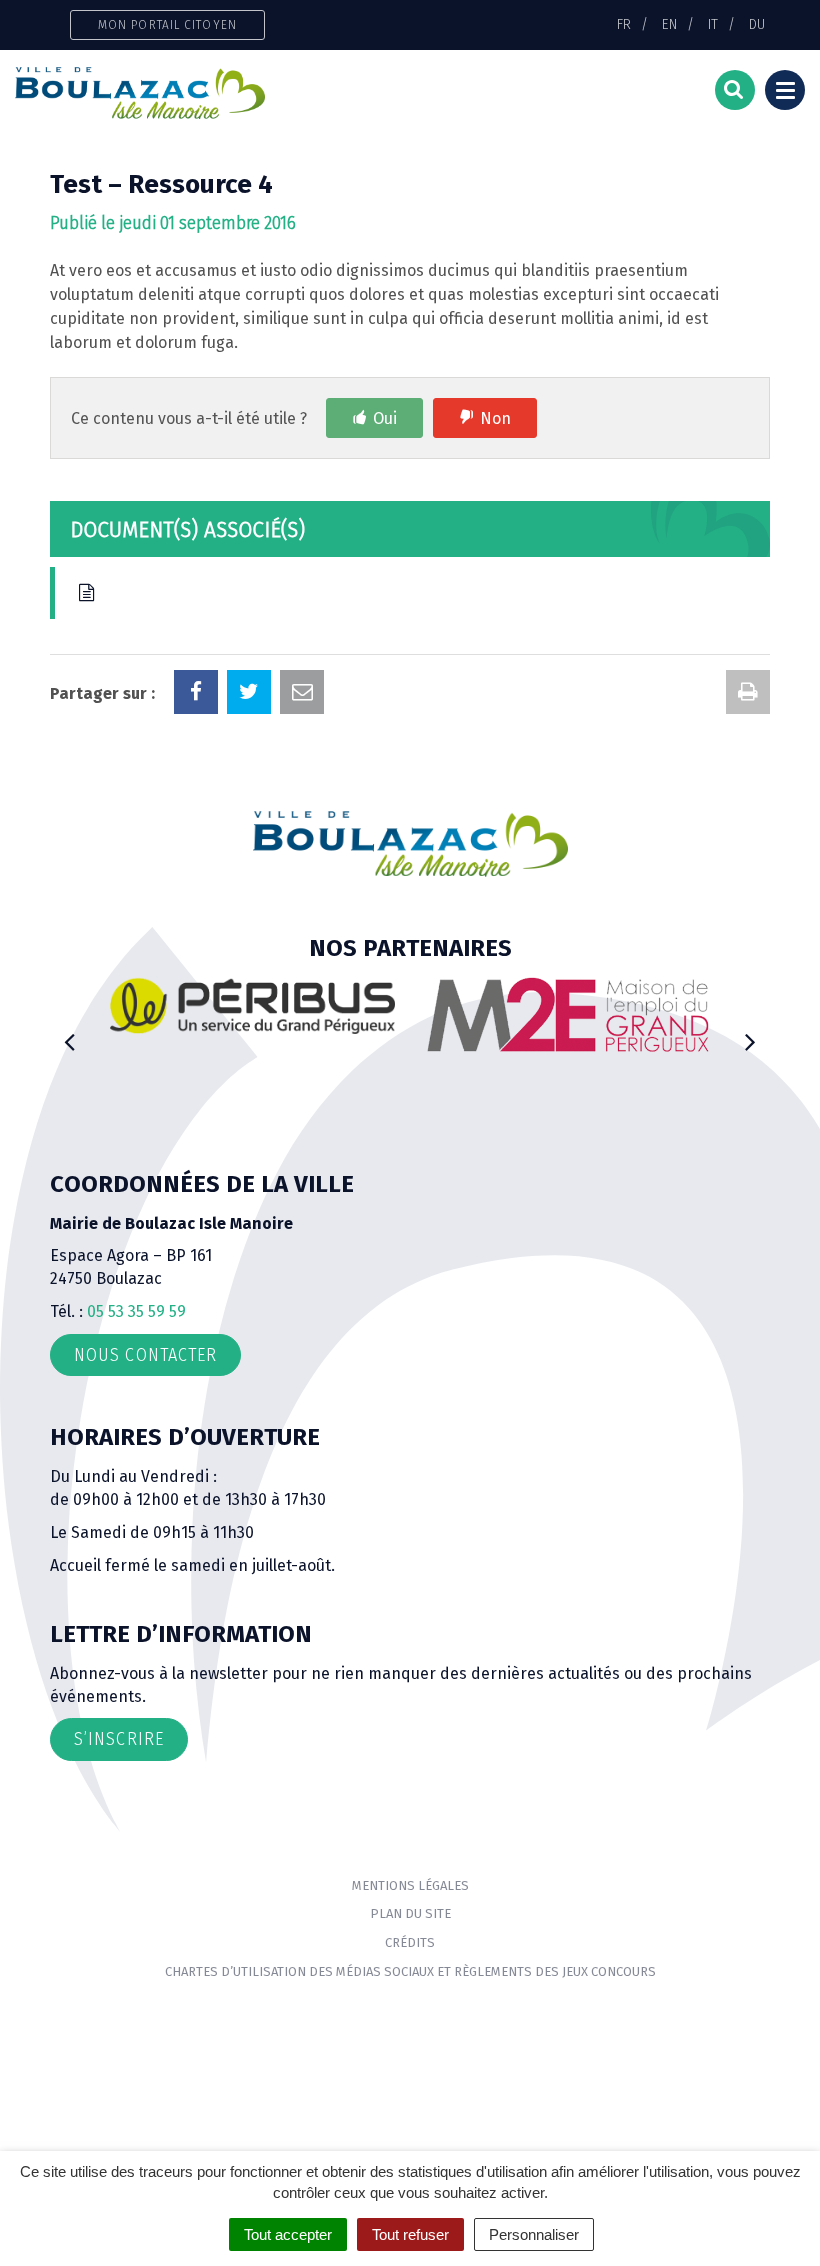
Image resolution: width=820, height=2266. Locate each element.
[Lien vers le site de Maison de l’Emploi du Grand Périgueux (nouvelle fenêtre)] (567, 1014)
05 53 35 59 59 (136, 1311)
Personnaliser (534, 2234)
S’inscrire (119, 1739)
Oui (385, 418)
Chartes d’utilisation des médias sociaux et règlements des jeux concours (410, 1971)
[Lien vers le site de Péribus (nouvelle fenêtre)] (252, 1005)
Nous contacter (145, 1355)
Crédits (410, 1942)
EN (669, 24)
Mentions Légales (410, 1885)
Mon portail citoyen (167, 24)
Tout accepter (288, 2234)
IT (713, 24)
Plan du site (410, 1913)
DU (757, 24)
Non (495, 418)
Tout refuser (410, 2234)
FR (624, 24)
